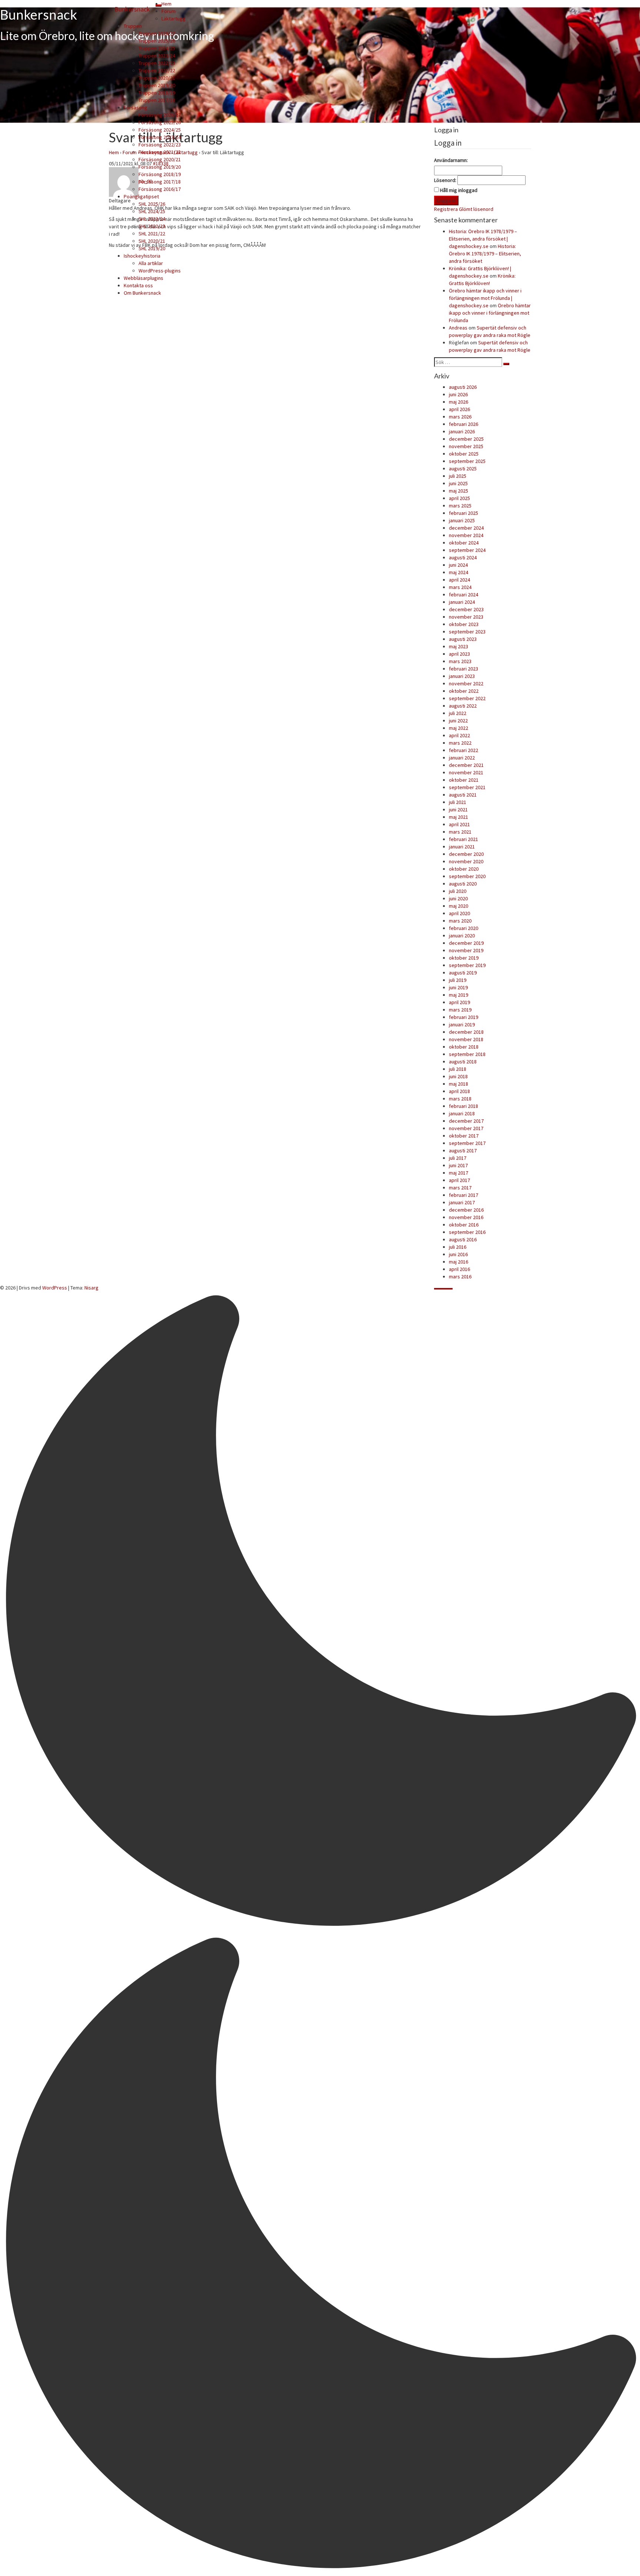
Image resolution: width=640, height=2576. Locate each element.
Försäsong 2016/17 (160, 189)
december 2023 (466, 609)
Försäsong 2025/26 (160, 122)
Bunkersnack (132, 9)
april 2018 (459, 1091)
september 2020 (467, 876)
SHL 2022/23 (152, 226)
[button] (320, 1934)
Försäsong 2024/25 (160, 130)
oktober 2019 (464, 958)
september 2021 (467, 787)
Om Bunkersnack (142, 293)
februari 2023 (464, 669)
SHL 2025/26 (152, 204)
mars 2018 (460, 1099)
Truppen (133, 26)
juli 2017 (458, 1158)
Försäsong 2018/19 (160, 174)
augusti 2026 (463, 387)
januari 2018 (462, 1113)
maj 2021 (459, 817)
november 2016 (466, 1217)
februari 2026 (464, 424)
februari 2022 (464, 750)
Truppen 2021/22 (157, 70)
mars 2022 (460, 743)
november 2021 (466, 772)
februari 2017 (464, 1195)
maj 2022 (459, 728)
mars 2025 (460, 506)
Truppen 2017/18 (157, 100)
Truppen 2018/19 (157, 93)
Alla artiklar (151, 263)
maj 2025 (459, 491)
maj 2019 (459, 995)
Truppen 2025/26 (157, 41)
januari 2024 (462, 602)
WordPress (55, 1288)
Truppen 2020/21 (157, 78)
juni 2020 (458, 898)
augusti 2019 (463, 973)
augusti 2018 (463, 1062)
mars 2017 (460, 1188)
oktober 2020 (464, 869)
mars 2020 (460, 921)
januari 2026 (462, 431)
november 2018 (466, 1039)
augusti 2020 (463, 884)
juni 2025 (458, 483)
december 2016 (466, 1210)
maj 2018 (459, 1084)
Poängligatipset (141, 196)
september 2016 (467, 1232)
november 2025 (466, 446)
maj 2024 (459, 572)
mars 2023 (460, 661)
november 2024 (466, 535)
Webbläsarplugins (144, 278)
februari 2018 (464, 1106)
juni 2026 (458, 394)
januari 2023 (462, 676)
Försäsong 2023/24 (160, 137)
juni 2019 (458, 987)
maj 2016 (459, 1262)
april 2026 (459, 409)
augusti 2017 (463, 1150)
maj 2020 (459, 906)
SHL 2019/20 (152, 248)
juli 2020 (458, 891)
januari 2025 (462, 520)
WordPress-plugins (160, 271)
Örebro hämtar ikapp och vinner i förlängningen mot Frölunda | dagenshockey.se (485, 298)
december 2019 (466, 943)
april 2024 (459, 580)
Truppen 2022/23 (157, 63)
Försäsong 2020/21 (160, 159)
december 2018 (466, 1032)
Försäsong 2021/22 (160, 152)
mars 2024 (460, 587)
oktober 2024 (464, 543)
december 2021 (466, 765)
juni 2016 (458, 1254)
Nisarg (91, 1288)
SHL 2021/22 (152, 234)
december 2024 (466, 528)
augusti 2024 (463, 557)
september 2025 (467, 461)
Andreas (458, 328)
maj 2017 (459, 1173)
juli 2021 (458, 802)
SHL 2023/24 (152, 219)
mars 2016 (460, 1277)
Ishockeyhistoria (142, 256)
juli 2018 (458, 1069)
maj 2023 (459, 646)
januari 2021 (462, 847)
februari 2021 (464, 839)
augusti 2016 (463, 1239)
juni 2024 (458, 565)
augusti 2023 (463, 639)
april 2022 (459, 735)
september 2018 (467, 1054)
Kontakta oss (138, 285)
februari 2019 (464, 1017)
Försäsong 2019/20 (160, 167)
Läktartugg (174, 19)
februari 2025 (464, 513)
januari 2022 (462, 758)
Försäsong (136, 107)
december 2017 (466, 1121)
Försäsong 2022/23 (160, 145)
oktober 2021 (464, 780)
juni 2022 (458, 721)
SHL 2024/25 (152, 211)
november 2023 (466, 617)
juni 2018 (458, 1076)
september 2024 (467, 550)
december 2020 (466, 854)
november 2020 (466, 861)
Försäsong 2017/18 (160, 182)
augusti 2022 (463, 706)
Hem (166, 4)
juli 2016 (458, 1247)
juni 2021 (458, 809)
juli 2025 (458, 476)
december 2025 (466, 439)
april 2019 (459, 1002)
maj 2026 (459, 402)
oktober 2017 (464, 1136)
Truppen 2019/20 (157, 85)
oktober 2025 (464, 454)
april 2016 (459, 1269)
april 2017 (459, 1180)
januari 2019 (462, 1024)
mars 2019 (460, 1010)
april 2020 (459, 913)
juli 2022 (458, 713)
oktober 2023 (464, 624)
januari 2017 (462, 1202)
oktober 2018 (464, 1047)
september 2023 (467, 632)
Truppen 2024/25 (157, 48)
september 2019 (467, 965)
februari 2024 (464, 595)
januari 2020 (462, 936)
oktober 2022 (464, 691)
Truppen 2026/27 (157, 33)
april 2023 (459, 654)
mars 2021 (460, 832)
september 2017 (467, 1143)
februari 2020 (464, 928)
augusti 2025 (463, 468)
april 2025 (459, 498)
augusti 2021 (463, 795)
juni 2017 (458, 1165)
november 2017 (466, 1128)
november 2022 (466, 683)
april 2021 (459, 824)
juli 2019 (458, 980)
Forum (169, 11)
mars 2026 (460, 417)
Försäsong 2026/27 (160, 115)
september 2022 (467, 698)
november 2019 (466, 950)
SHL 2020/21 (152, 241)
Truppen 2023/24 (157, 56)
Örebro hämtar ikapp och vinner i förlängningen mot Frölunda (490, 313)
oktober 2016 (464, 1225)
